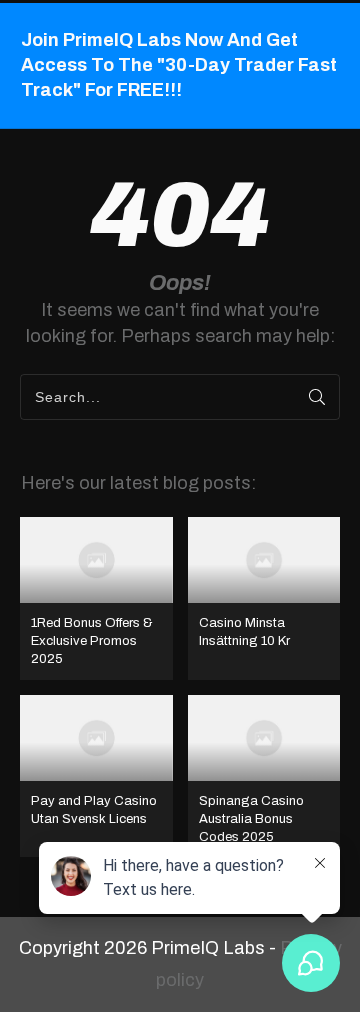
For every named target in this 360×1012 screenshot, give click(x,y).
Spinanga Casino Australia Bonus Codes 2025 (264, 776)
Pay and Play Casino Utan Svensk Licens (96, 776)
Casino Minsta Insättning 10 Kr (264, 598)
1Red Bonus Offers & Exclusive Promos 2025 (96, 598)
